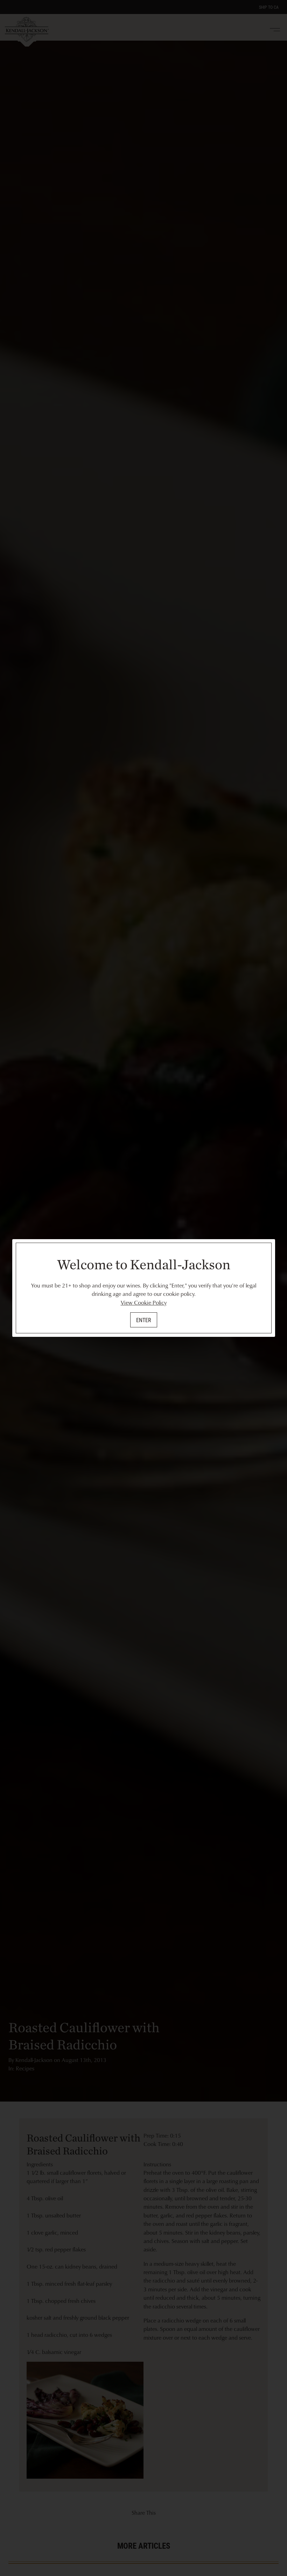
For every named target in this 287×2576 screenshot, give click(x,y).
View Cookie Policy (144, 1303)
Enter (144, 1320)
